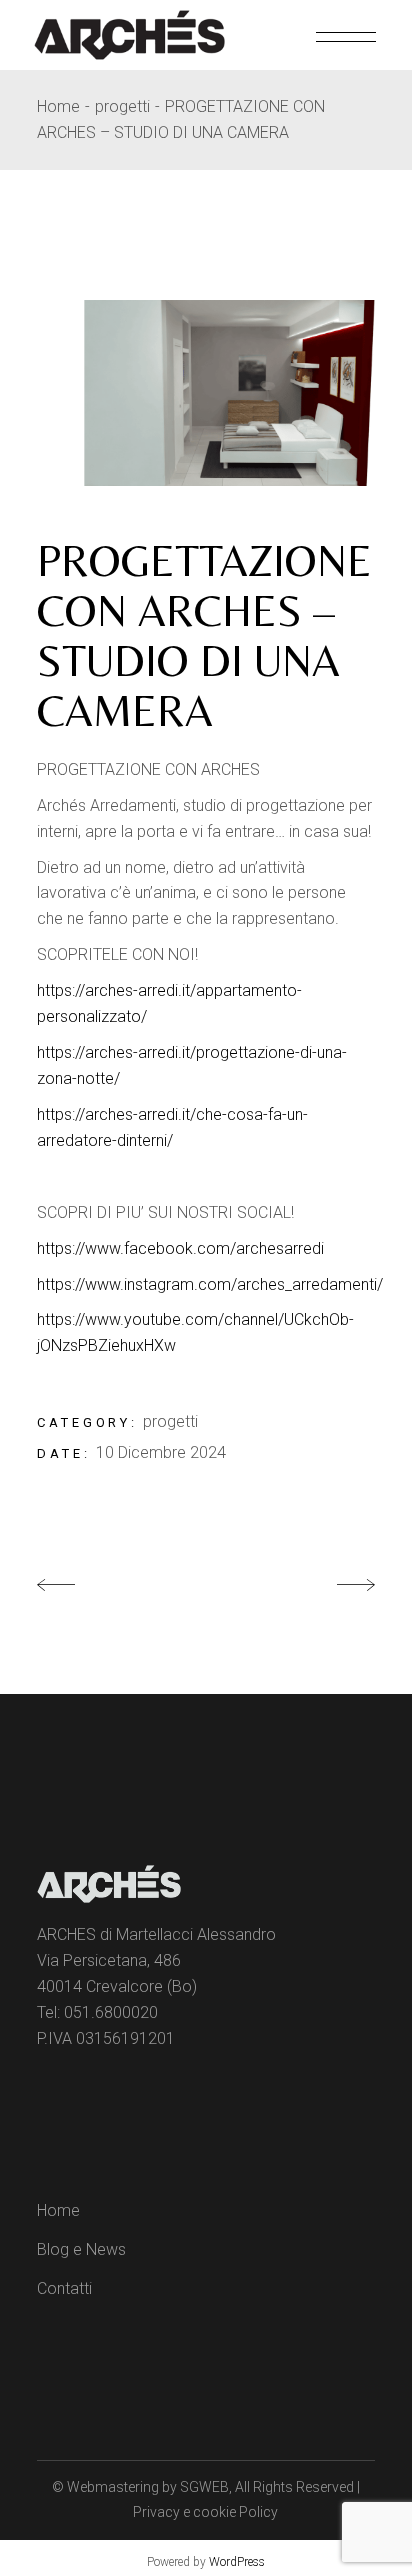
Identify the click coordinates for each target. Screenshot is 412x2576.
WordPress (237, 2562)
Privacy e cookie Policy (205, 2512)
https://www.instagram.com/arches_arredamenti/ (210, 1284)
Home (58, 2210)
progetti (170, 1421)
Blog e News (81, 2249)
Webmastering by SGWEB (148, 2487)
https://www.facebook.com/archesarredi (180, 1248)
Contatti (64, 2288)
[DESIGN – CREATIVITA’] (206, 393)
